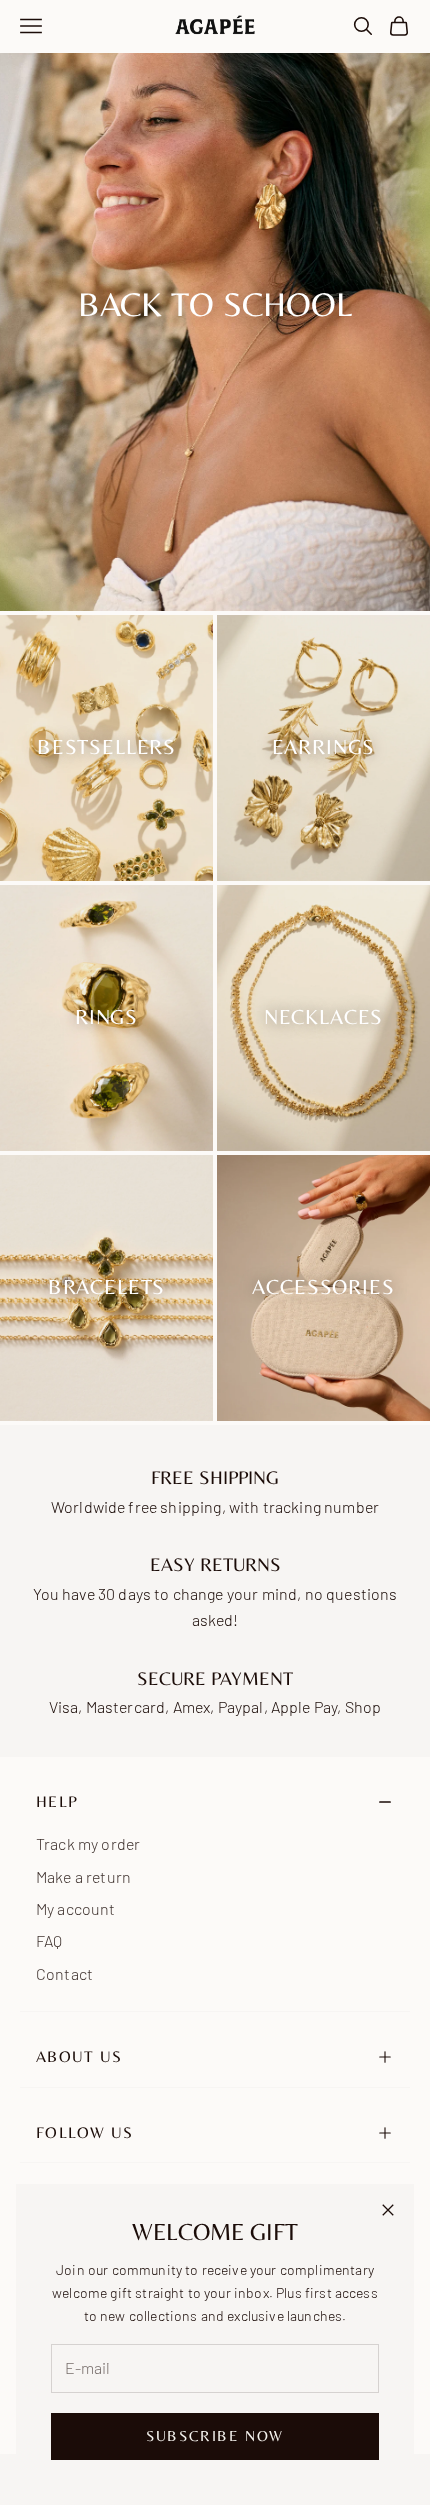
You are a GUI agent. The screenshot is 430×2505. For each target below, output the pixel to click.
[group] (215, 305)
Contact (64, 1973)
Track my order (88, 1843)
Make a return (83, 1876)
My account (76, 1908)
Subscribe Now (215, 2435)
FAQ (49, 1940)
